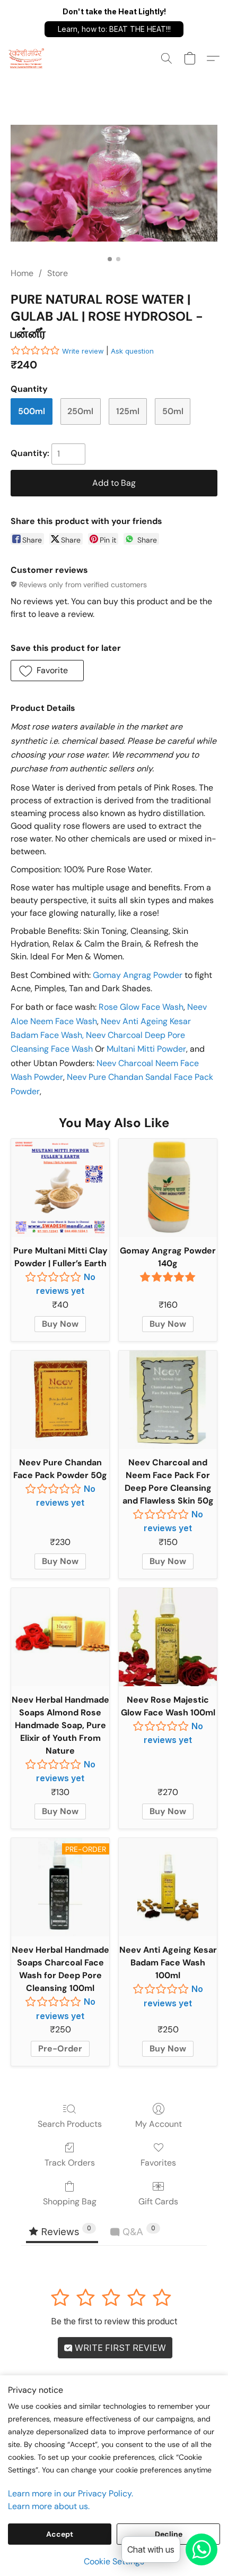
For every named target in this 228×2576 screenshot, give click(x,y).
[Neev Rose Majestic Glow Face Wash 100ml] (168, 1637)
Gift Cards (158, 2201)
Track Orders (70, 2163)
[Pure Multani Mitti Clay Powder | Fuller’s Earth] (60, 1188)
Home (22, 273)
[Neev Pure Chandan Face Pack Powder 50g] (60, 1400)
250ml (80, 411)
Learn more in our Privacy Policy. (71, 2493)
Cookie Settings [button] (114, 2561)
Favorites (158, 2163)
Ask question (132, 351)
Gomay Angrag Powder (138, 975)
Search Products (70, 2124)
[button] (114, 29)
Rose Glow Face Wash (141, 1007)
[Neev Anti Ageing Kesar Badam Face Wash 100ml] (168, 1887)
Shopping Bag (70, 2201)
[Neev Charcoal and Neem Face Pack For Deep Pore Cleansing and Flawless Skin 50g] (168, 1400)
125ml (128, 411)
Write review (83, 351)
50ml (173, 411)
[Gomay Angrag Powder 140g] (168, 1188)
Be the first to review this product (114, 2321)
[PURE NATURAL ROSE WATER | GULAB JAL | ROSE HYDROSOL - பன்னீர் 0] (114, 183)
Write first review (119, 2348)
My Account (159, 2124)
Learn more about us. (49, 2506)
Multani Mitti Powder (146, 1049)
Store (58, 273)
